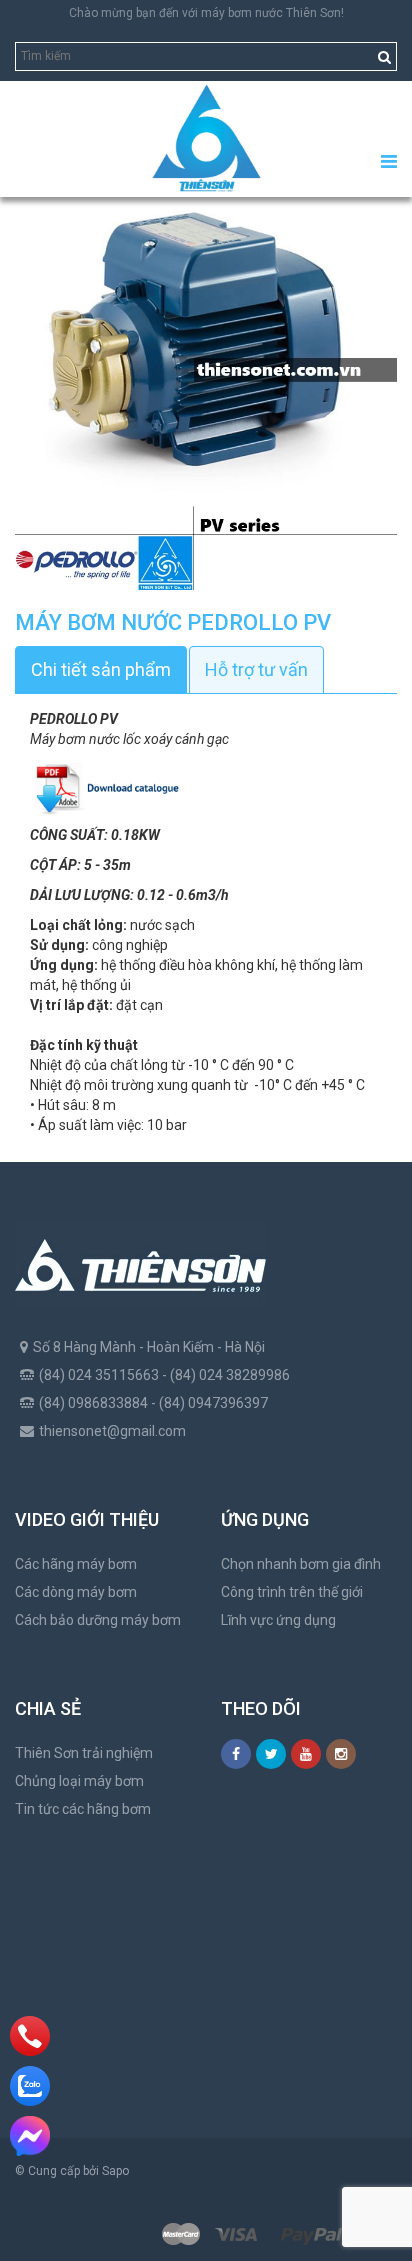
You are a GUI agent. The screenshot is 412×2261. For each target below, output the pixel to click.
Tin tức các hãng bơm (83, 1809)
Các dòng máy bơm (76, 1592)
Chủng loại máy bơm (79, 1781)
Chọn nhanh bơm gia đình (301, 1564)
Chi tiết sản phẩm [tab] (101, 669)
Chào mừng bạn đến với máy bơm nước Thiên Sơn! (206, 13)
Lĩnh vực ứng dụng (278, 1620)
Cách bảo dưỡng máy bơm (98, 1620)
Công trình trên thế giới (292, 1592)
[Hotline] (30, 2036)
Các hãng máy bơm (76, 1564)
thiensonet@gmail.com (112, 1431)
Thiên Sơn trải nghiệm (84, 1753)
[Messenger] (30, 2136)
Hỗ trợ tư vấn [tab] (256, 669)
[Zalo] (30, 2086)
